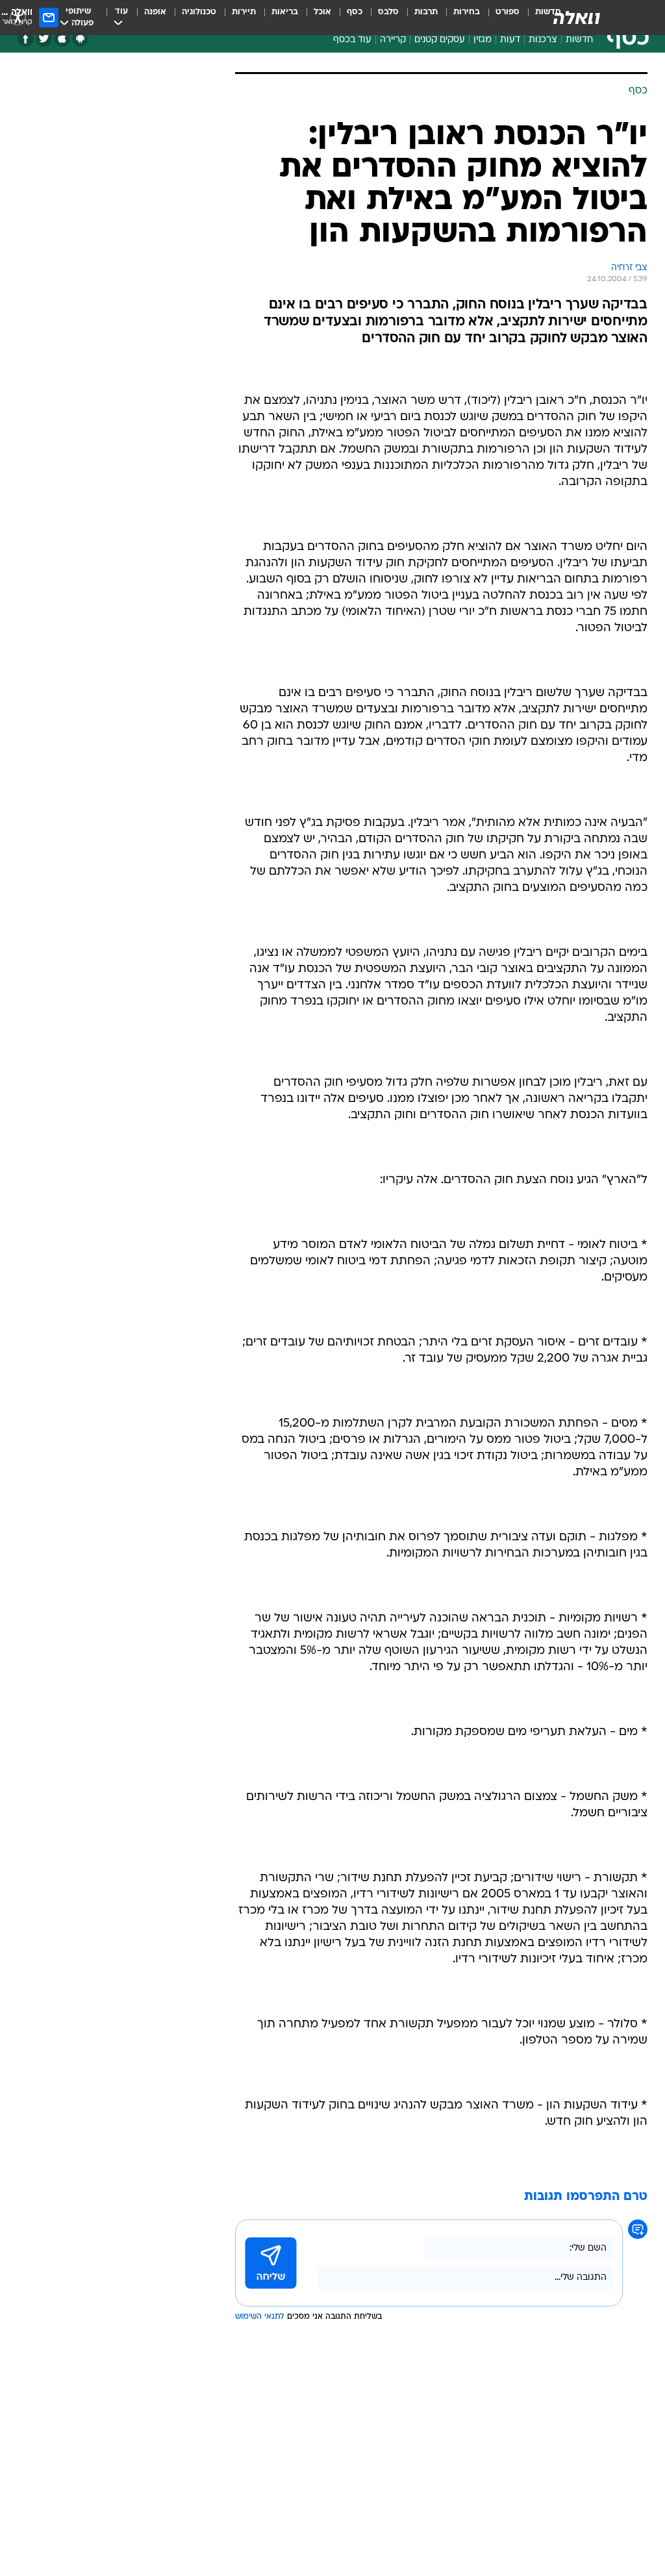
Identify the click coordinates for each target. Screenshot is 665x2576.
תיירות (244, 12)
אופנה (155, 12)
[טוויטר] (44, 39)
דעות (510, 40)
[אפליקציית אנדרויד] (80, 39)
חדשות (579, 40)
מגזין (483, 40)
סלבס (388, 12)
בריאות (285, 12)
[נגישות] (18, 17)
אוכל (322, 12)
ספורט (508, 12)
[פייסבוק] (26, 39)
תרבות (426, 12)
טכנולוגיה (199, 12)
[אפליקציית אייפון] (62, 39)
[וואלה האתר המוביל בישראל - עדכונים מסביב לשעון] (577, 18)
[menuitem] (500, 18)
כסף (355, 12)
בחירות (467, 12)
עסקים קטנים (440, 40)
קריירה (393, 40)
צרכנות (543, 40)
